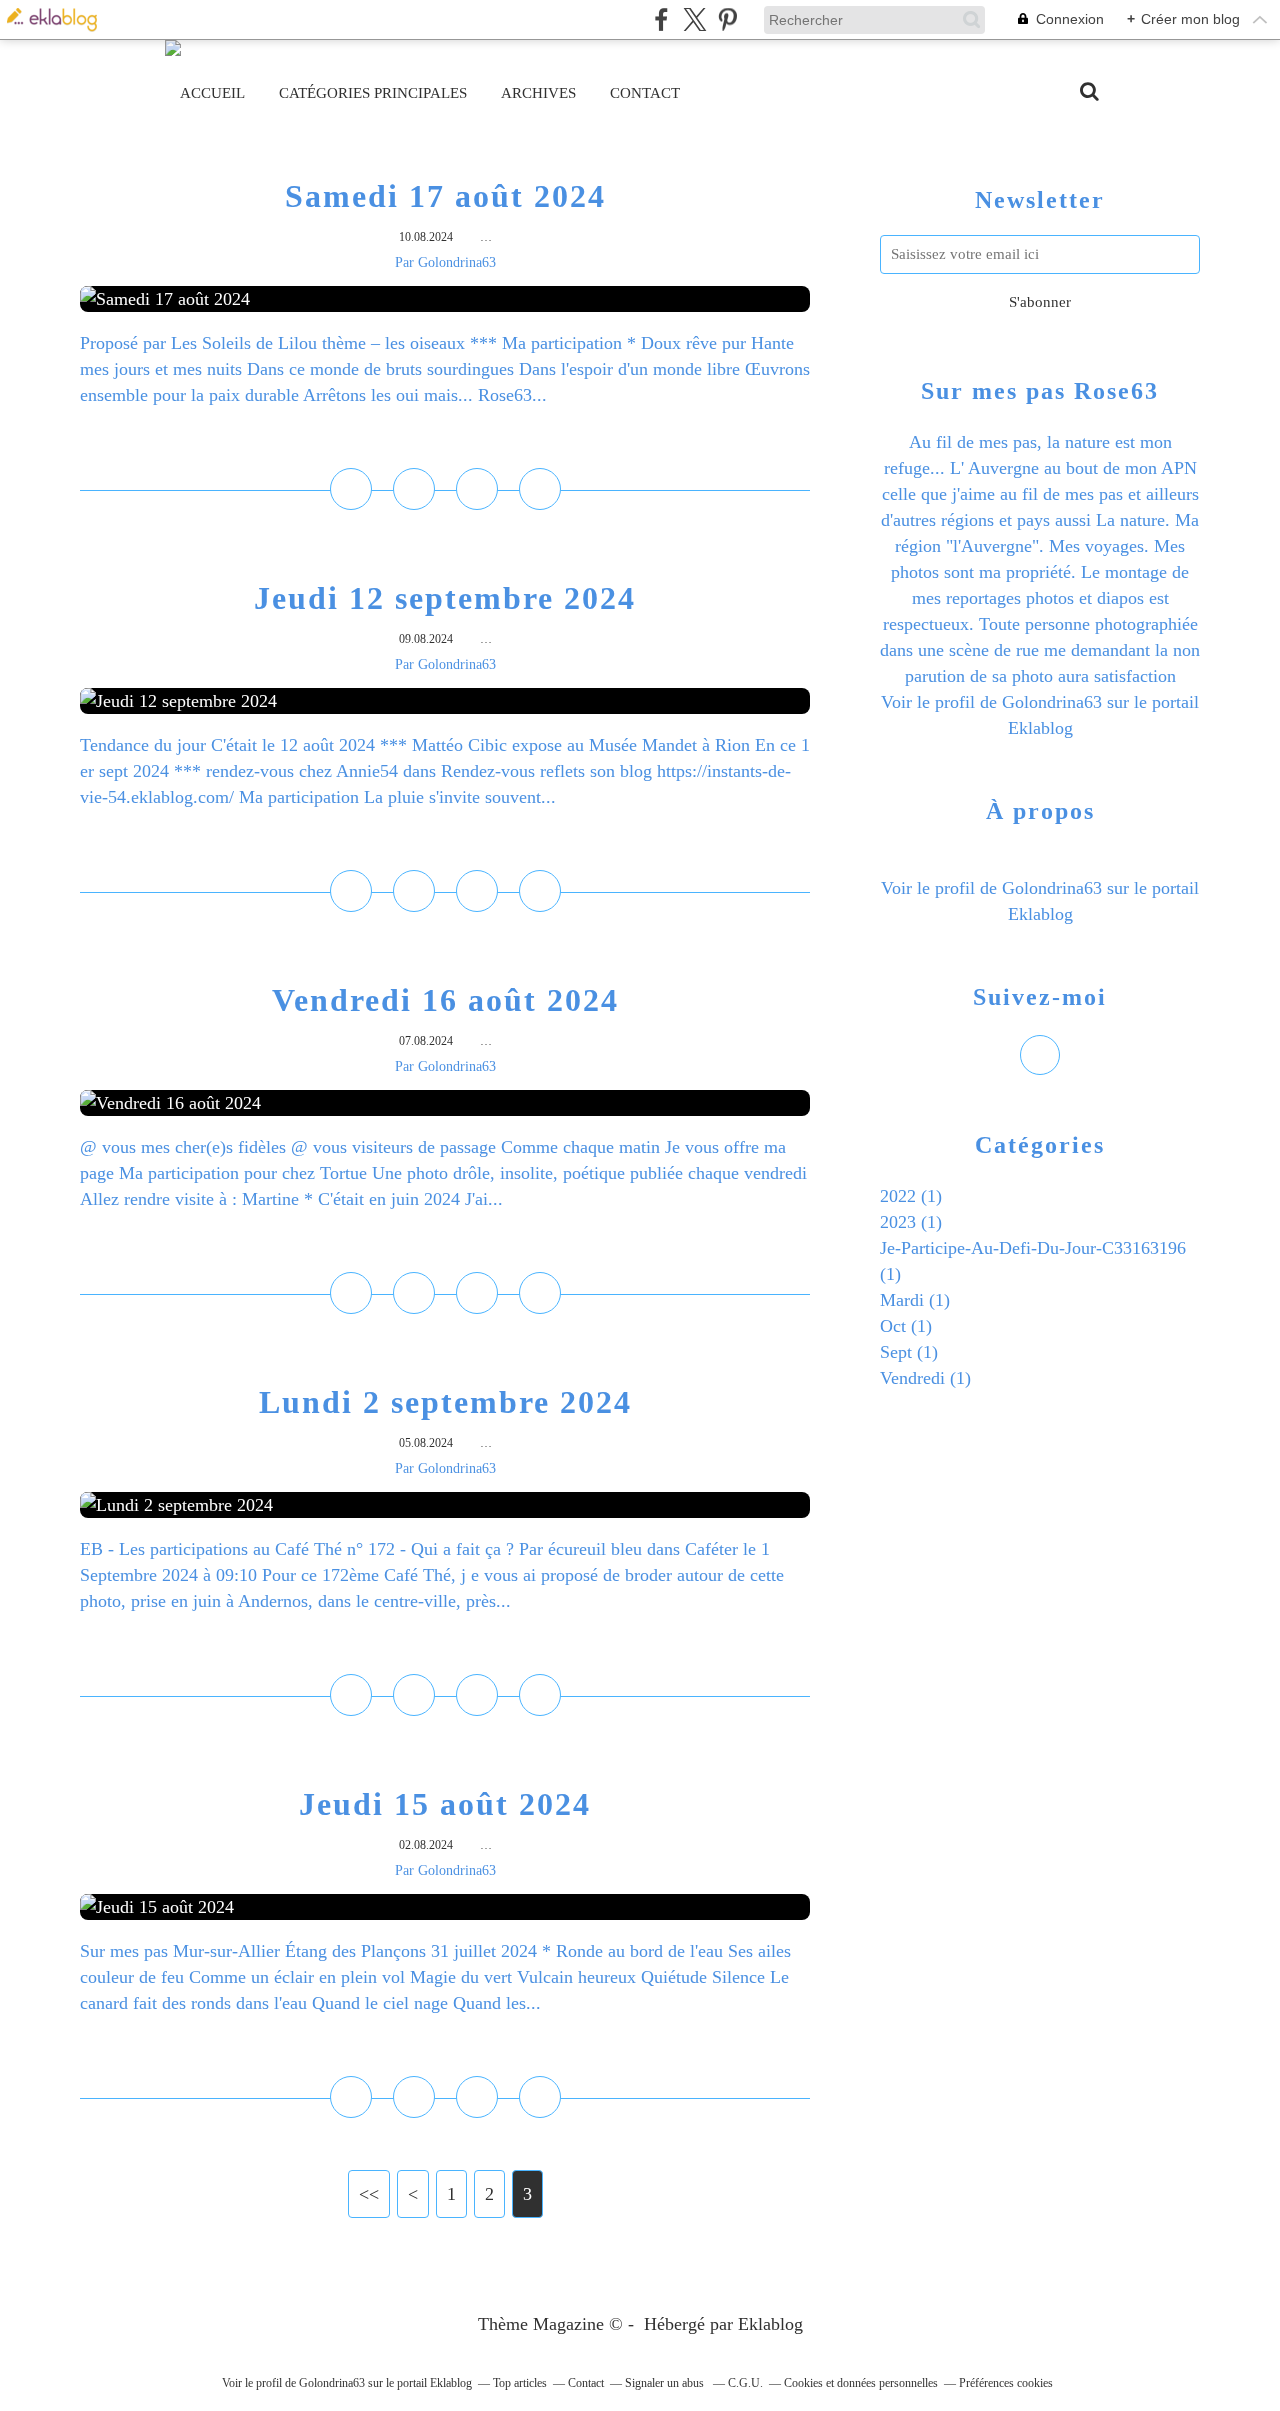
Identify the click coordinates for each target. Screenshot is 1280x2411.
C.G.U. (745, 2383)
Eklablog (770, 2324)
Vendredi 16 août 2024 (445, 1000)
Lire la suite (445, 439)
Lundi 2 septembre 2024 (445, 1402)
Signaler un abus (666, 2383)
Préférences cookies (1006, 2383)
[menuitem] (212, 93)
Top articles (520, 2383)
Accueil (212, 93)
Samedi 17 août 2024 (445, 196)
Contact (645, 93)
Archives (538, 93)
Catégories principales (373, 93)
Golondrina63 (1052, 702)
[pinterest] (727, 19)
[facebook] (661, 19)
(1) (911, 1196)
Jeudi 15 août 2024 (445, 1804)
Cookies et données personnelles (861, 2383)
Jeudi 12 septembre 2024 (445, 598)
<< (369, 2194)
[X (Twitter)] (694, 19)
